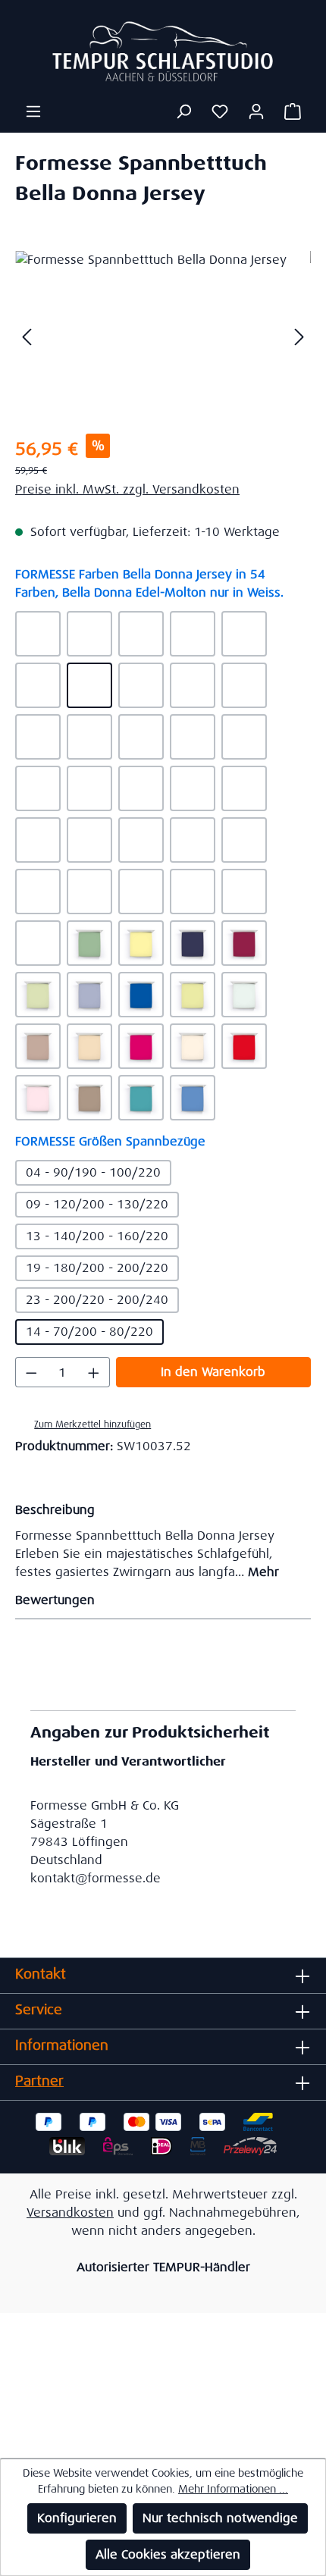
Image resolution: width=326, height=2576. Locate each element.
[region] (163, 336)
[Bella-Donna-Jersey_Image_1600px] (163, 336)
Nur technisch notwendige (220, 2518)
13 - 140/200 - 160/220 (97, 1236)
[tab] (159, 1540)
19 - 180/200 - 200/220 (97, 1268)
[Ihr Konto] (256, 111)
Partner (39, 2081)
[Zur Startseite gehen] (163, 51)
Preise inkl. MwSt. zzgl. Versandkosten (127, 489)
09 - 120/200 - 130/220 (97, 1204)
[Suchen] (183, 111)
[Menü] (33, 111)
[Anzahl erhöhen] (94, 1372)
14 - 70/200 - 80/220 (89, 1332)
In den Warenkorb (213, 1372)
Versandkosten (70, 2212)
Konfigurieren (77, 2518)
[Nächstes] (299, 336)
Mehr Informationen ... (233, 2489)
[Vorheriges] (27, 336)
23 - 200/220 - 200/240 (97, 1300)
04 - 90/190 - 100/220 (93, 1172)
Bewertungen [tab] (55, 1600)
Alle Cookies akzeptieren (168, 2554)
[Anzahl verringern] (31, 1372)
